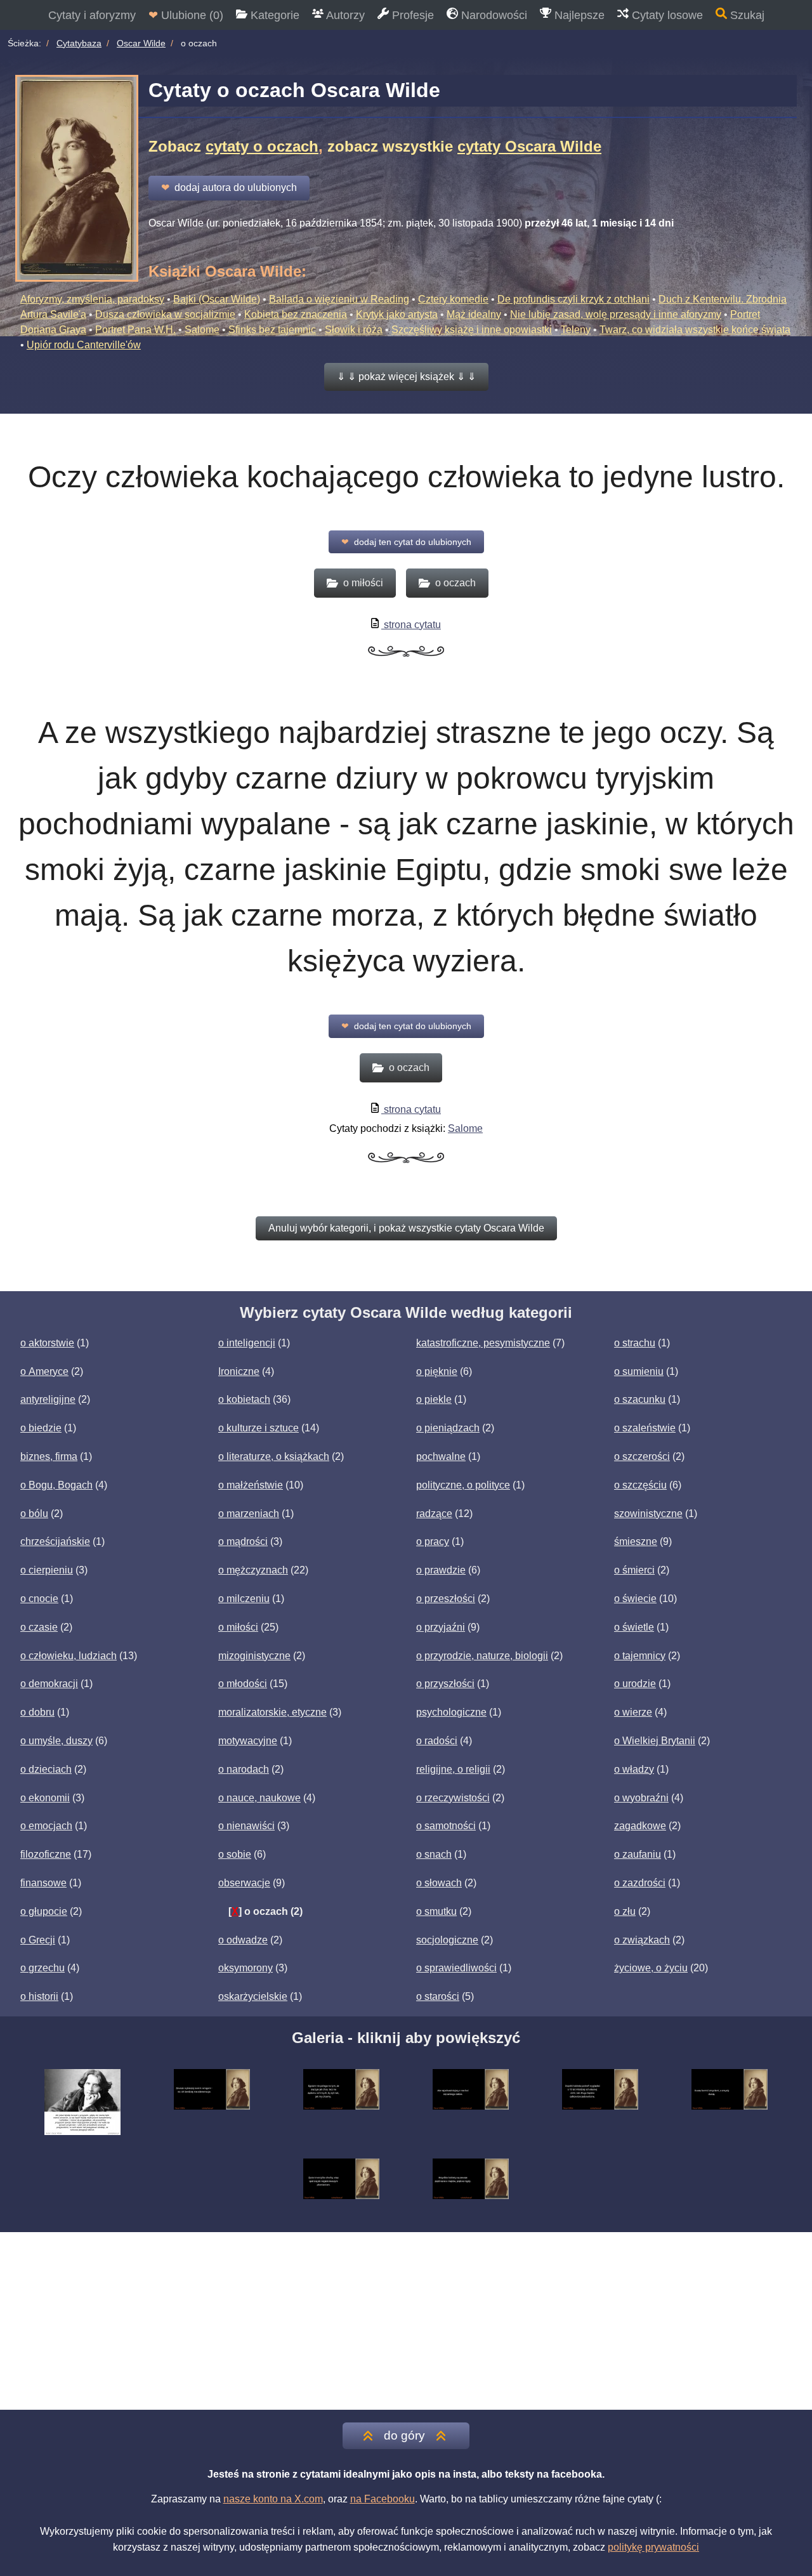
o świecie (635, 1599)
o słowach (439, 1883)
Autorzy (344, 15)
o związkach (642, 1940)
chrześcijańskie (55, 1541)
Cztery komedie (453, 299)
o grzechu (43, 1968)
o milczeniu (244, 1599)
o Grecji (38, 1940)
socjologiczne (447, 1940)
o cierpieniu (47, 1570)
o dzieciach (46, 1769)
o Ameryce (44, 1371)
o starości (438, 1996)
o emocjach (46, 1826)
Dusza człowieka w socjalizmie (165, 314)
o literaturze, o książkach (274, 1456)
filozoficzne (46, 1854)
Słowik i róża (354, 330)
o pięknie (437, 1371)
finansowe (43, 1883)
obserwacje (244, 1883)
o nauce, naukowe (259, 1798)
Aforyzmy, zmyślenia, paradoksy (92, 299)
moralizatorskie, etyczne (272, 1712)
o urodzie (635, 1684)
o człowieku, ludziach (69, 1656)
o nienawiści (246, 1826)
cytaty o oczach (262, 146)
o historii (39, 1996)
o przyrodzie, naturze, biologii (482, 1656)
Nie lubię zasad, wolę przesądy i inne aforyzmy (616, 314)
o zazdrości (640, 1883)
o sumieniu (639, 1371)
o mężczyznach (253, 1570)
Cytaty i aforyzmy (92, 15)
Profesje (411, 15)
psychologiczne (451, 1712)
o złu (625, 1911)
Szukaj (746, 15)
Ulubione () (186, 15)
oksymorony (246, 1968)
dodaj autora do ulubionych (229, 187)
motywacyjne (248, 1741)
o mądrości (243, 1541)
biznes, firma (49, 1456)
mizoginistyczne (254, 1656)
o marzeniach (249, 1514)
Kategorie (273, 15)
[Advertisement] (406, 2321)
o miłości (238, 1627)
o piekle (434, 1399)
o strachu (635, 1343)
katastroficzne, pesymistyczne (483, 1343)
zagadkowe (640, 1826)
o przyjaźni (441, 1627)
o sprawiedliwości (456, 1968)
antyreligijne (48, 1399)
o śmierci (634, 1570)
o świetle (634, 1627)
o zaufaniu (638, 1854)
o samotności (446, 1826)
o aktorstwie (47, 1343)
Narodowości (493, 15)
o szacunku (640, 1399)
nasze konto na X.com (273, 2499)
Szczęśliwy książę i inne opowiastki (472, 330)
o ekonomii (45, 1798)
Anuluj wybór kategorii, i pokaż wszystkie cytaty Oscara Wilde (406, 1228)
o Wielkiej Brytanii (655, 1741)
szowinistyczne (648, 1514)
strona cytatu (411, 625)
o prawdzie (441, 1570)
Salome (202, 330)
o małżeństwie (251, 1485)
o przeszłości (446, 1599)
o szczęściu (640, 1485)
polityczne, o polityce (463, 1485)
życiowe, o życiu (651, 1968)
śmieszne (636, 1541)
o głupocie (44, 1911)
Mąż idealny (474, 314)
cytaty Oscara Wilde (529, 146)
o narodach (244, 1769)
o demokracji (49, 1684)
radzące (434, 1514)
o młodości (243, 1684)
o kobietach (244, 1399)
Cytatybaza (79, 43)
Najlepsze (578, 15)
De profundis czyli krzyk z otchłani (573, 299)
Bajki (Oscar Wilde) (217, 299)
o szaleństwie (645, 1428)
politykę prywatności (653, 2547)
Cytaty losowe (666, 15)
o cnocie (39, 1599)
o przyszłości (445, 1684)
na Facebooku (383, 2499)
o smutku (436, 1911)
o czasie (39, 1627)
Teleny (576, 330)
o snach (434, 1854)
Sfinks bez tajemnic (272, 330)
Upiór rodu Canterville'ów (84, 345)
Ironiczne (239, 1371)
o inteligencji (247, 1343)
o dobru (37, 1712)
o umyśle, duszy (56, 1741)
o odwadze (243, 1940)
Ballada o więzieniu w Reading (339, 299)
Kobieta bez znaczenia (296, 314)
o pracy (433, 1541)
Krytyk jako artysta (397, 314)
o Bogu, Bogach (56, 1485)
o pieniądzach (448, 1428)
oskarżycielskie (253, 1996)
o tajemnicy (640, 1656)
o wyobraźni (641, 1798)
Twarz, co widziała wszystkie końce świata (695, 330)
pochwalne (441, 1456)
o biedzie (41, 1428)
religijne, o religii (453, 1769)
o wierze (633, 1712)
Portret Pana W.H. (135, 330)
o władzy (634, 1769)
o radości (437, 1741)
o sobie (235, 1854)
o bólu (34, 1514)
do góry (404, 2435)
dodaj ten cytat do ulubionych (406, 542)
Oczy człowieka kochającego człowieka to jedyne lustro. (406, 477)
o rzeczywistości (453, 1798)
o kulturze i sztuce (259, 1428)
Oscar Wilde (141, 43)
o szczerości (642, 1456)
